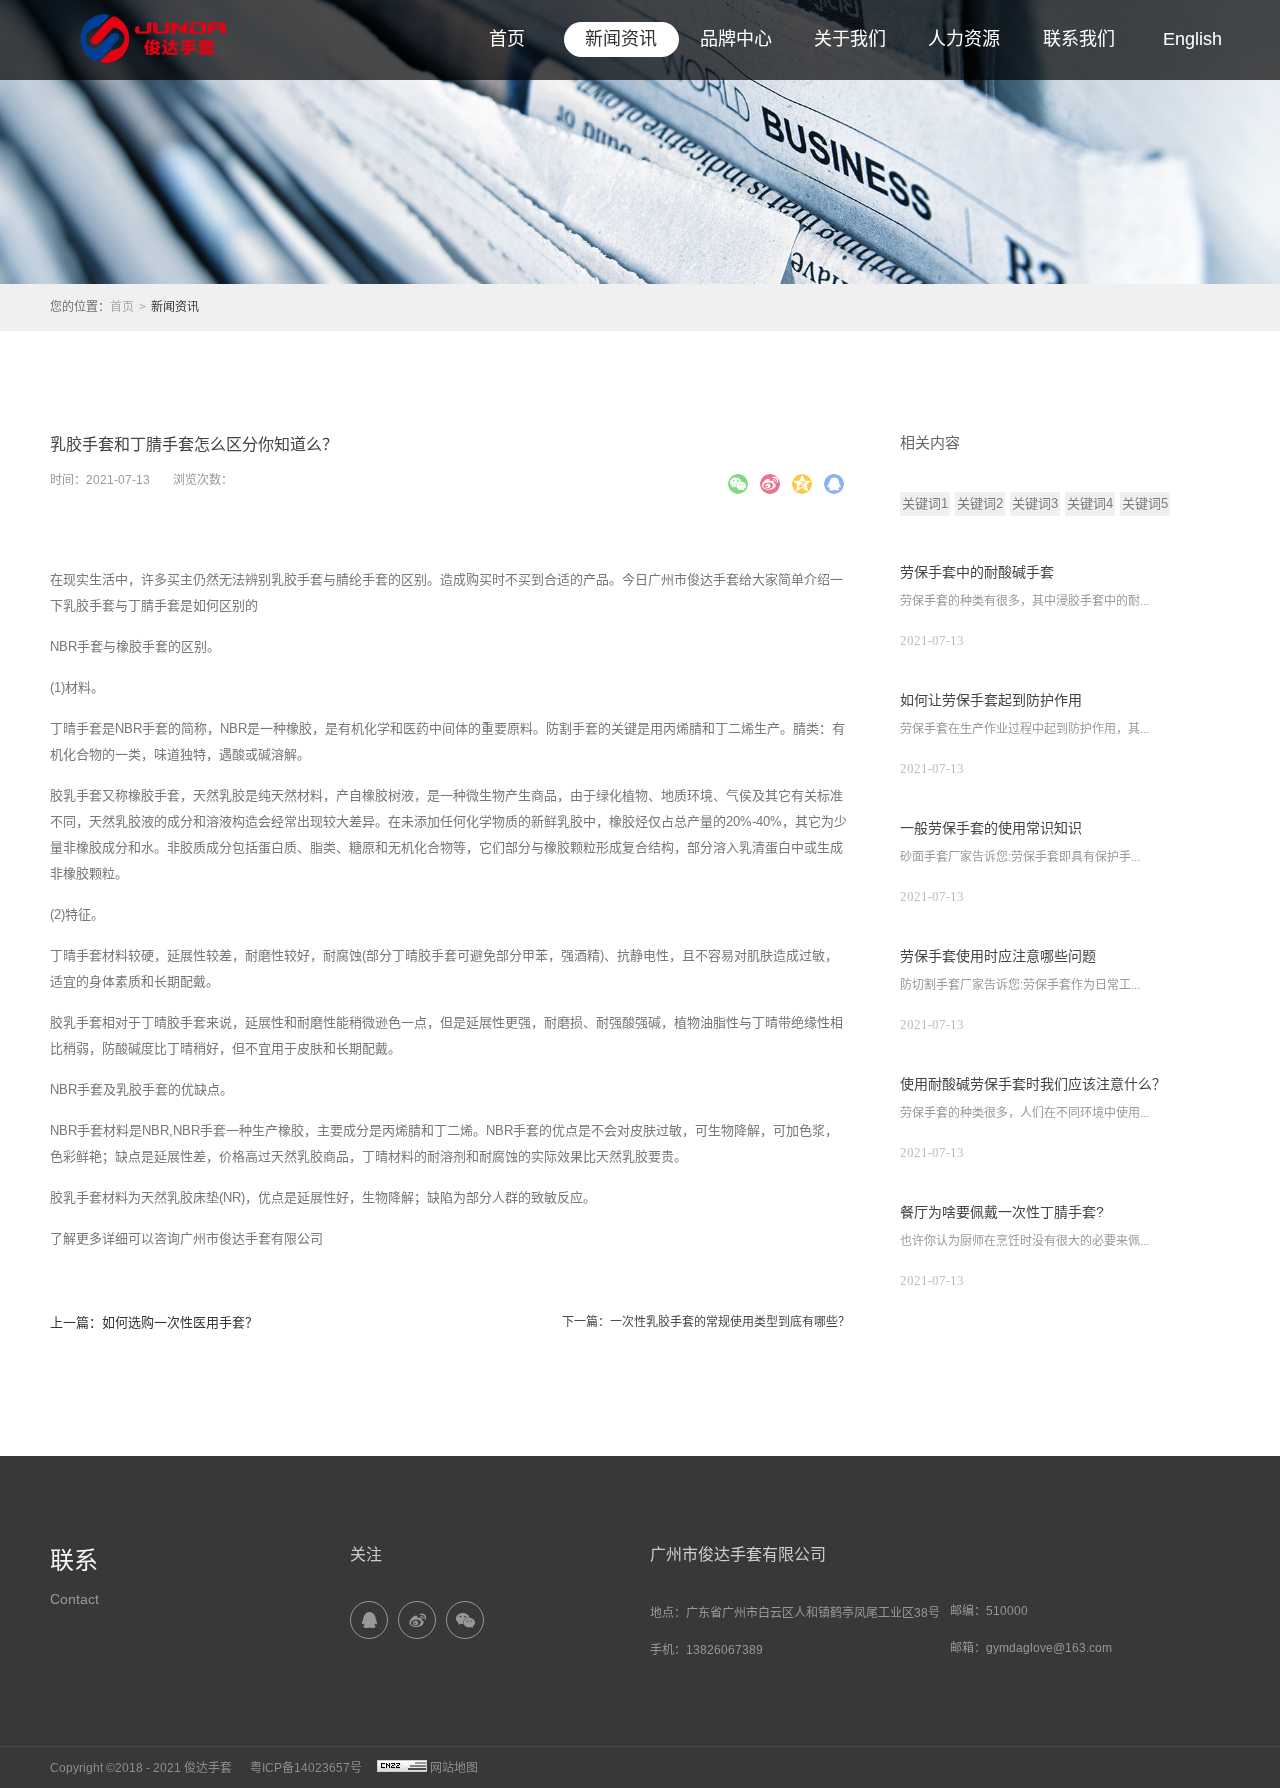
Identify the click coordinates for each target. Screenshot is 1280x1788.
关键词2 (980, 503)
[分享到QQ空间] (802, 484)
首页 (507, 39)
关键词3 (1035, 503)
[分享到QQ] (369, 1620)
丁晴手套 (76, 728)
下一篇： (706, 1322)
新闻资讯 (175, 307)
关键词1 (925, 503)
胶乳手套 (76, 1022)
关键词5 (1145, 503)
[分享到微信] (738, 484)
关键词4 (1090, 503)
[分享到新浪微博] (770, 484)
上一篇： (154, 1322)
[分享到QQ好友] (834, 484)
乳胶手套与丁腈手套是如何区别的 (160, 605)
